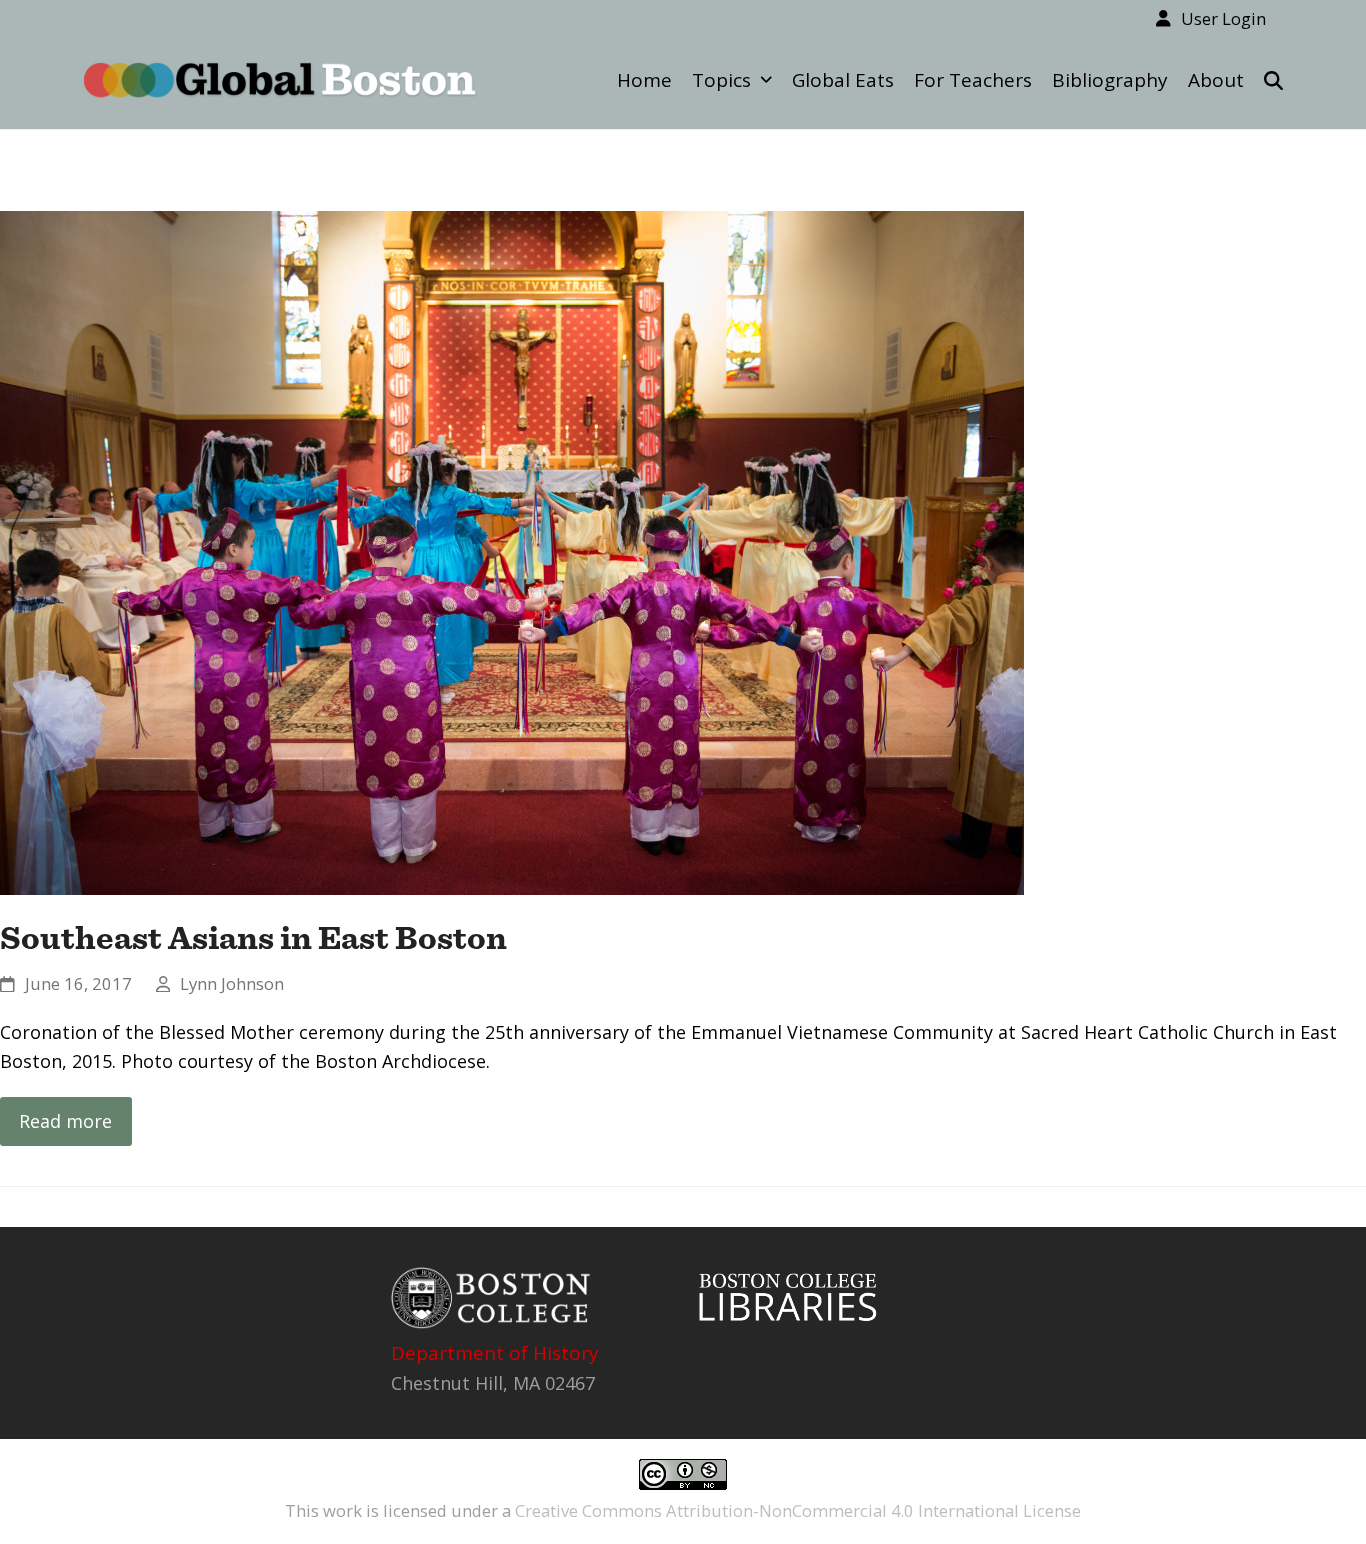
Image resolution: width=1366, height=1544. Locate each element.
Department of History (495, 1353)
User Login (1223, 18)
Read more (65, 1121)
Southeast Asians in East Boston (253, 937)
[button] (1273, 80)
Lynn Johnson (232, 983)
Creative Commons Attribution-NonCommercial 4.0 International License (798, 1510)
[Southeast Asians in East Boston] (512, 550)
